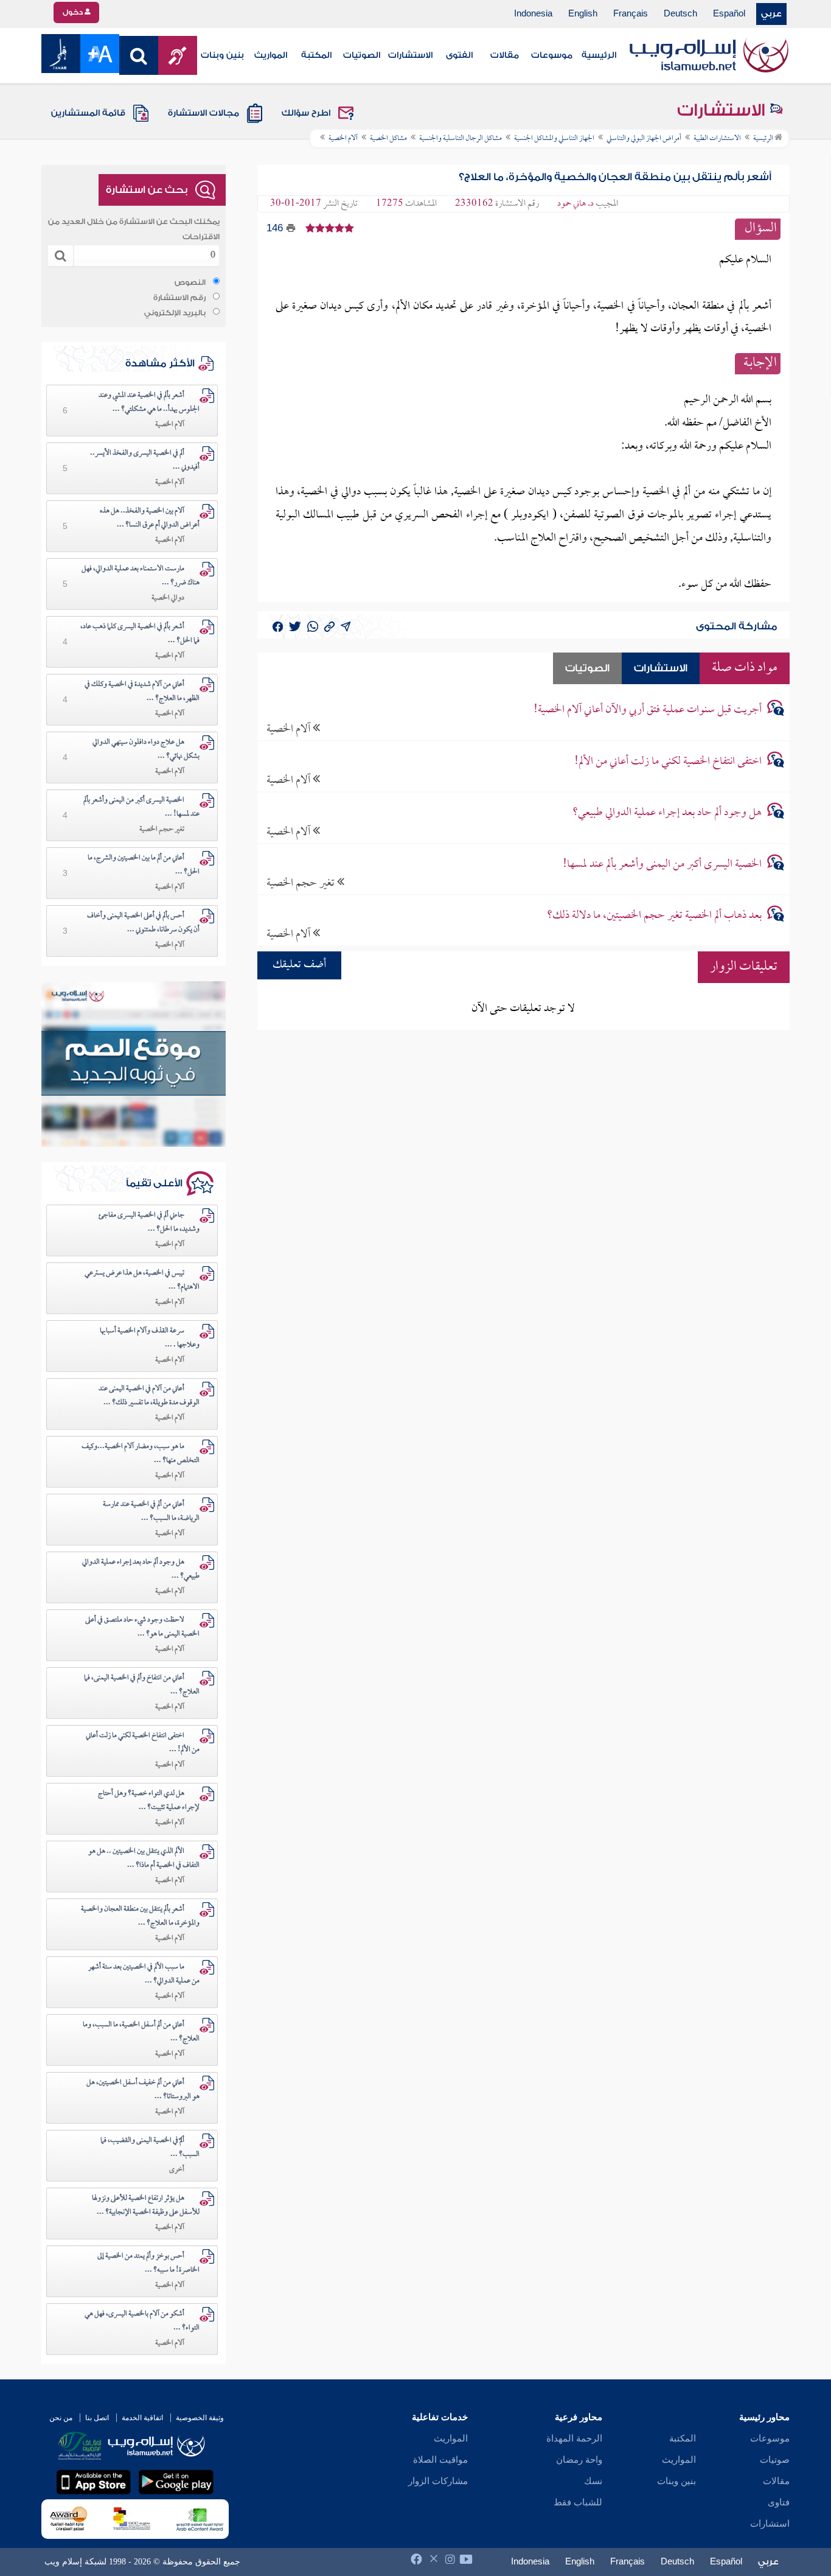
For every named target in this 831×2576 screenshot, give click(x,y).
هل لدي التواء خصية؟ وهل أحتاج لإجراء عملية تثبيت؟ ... (149, 1801)
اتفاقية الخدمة (142, 2418)
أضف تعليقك (299, 965)
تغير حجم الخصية (302, 883)
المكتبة (316, 55)
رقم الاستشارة (179, 298)
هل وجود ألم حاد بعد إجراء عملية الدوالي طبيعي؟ (667, 813)
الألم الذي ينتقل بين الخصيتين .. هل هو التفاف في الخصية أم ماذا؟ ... (144, 1859)
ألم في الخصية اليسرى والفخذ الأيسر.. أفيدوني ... (145, 460)
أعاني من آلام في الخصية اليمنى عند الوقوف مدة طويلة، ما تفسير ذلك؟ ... (149, 1396)
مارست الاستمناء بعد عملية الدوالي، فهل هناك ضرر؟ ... (141, 576)
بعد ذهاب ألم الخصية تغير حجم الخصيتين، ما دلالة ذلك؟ (654, 916)
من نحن (61, 2418)
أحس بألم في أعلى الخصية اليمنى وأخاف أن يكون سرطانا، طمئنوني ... (143, 923)
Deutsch (680, 14)
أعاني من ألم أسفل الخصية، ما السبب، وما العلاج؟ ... (141, 2032)
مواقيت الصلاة (440, 2460)
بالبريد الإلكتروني (175, 313)
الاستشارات (410, 55)
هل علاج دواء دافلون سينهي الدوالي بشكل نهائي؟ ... (146, 750)
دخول (74, 12)
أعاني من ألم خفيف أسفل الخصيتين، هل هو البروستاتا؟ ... (143, 2090)
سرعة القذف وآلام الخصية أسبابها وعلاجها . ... (150, 1338)
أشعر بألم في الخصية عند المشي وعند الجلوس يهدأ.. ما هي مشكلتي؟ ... (149, 403)
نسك (593, 2481)
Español (729, 14)
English (583, 14)
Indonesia (533, 14)
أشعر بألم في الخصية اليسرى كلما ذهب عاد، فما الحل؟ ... (140, 634)
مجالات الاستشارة (203, 113)
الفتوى (459, 55)
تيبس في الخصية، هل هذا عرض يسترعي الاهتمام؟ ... (142, 1280)
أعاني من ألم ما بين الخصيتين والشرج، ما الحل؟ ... (144, 865)
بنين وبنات (222, 55)
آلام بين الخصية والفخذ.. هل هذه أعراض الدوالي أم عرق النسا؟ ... (150, 518)
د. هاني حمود (575, 204)
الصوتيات (362, 55)
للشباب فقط (578, 2502)
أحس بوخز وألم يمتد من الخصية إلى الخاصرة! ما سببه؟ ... (148, 2263)
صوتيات (775, 2460)
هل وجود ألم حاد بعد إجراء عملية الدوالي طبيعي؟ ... (141, 1570)
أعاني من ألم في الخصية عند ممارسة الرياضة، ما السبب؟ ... (151, 1512)
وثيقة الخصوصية (200, 2418)
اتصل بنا (97, 2418)
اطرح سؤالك (306, 113)
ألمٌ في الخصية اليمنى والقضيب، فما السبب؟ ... (150, 2148)
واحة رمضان (579, 2460)
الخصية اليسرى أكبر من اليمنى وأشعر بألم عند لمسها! (662, 865)
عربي (771, 14)
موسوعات (552, 55)
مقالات (505, 55)
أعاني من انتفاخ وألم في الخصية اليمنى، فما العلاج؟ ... (142, 1685)
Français (631, 14)
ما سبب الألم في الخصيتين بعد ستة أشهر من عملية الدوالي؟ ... (144, 1974)
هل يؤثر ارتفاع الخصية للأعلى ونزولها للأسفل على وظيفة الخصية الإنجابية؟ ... (146, 2206)
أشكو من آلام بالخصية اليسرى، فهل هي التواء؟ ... (142, 2321)
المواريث (271, 55)
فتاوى (779, 2502)
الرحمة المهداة (574, 2438)
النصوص (190, 282)
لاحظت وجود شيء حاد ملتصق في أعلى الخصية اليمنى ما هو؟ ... (142, 1627)
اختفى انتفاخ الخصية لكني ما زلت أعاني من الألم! (668, 762)
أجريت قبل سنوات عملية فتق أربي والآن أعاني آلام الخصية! (648, 710)
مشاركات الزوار (438, 2481)
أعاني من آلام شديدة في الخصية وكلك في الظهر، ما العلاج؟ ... (142, 692)
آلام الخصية (290, 729)
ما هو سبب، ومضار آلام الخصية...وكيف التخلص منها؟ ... (141, 1454)
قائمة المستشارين (88, 113)
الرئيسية (599, 55)
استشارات (770, 2524)
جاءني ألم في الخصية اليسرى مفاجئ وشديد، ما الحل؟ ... (149, 1223)
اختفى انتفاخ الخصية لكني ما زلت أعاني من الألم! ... (143, 1743)
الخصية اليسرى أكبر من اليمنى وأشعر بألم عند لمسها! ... (141, 807)
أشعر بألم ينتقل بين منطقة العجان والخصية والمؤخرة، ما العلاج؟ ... (140, 1916)
